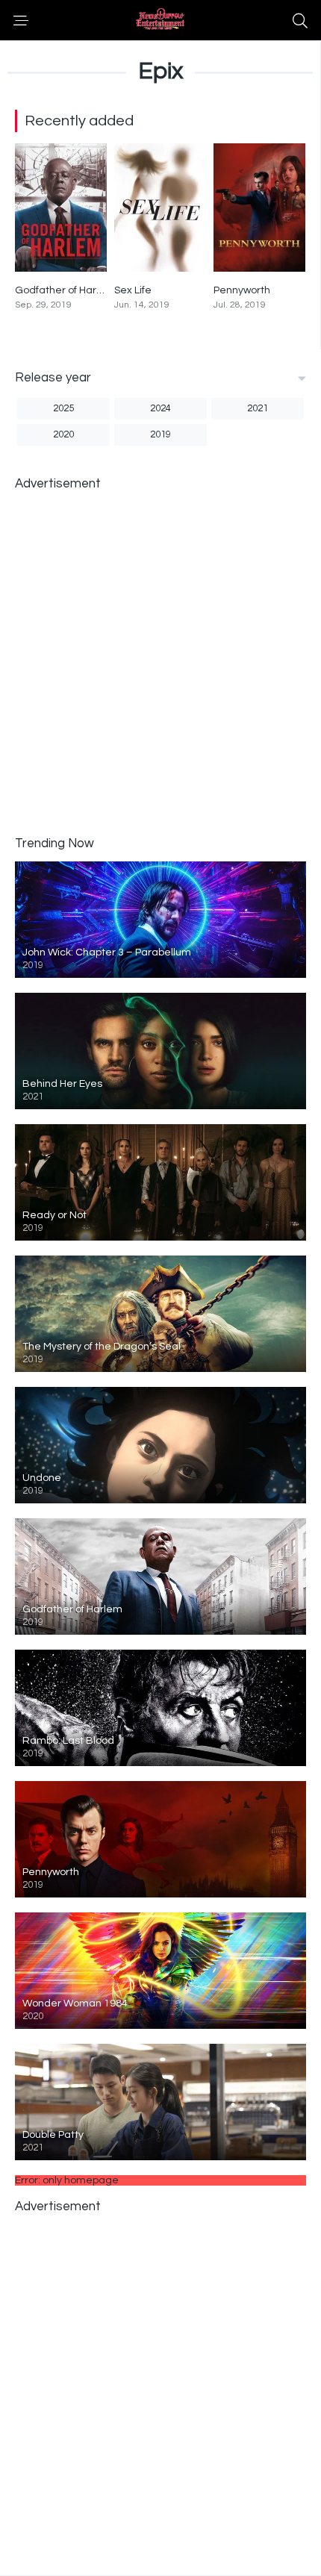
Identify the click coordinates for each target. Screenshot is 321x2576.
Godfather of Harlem (65, 290)
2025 (63, 408)
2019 (160, 434)
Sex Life (133, 290)
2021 (258, 408)
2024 (160, 408)
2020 (63, 434)
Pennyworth (242, 290)
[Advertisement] (160, 662)
